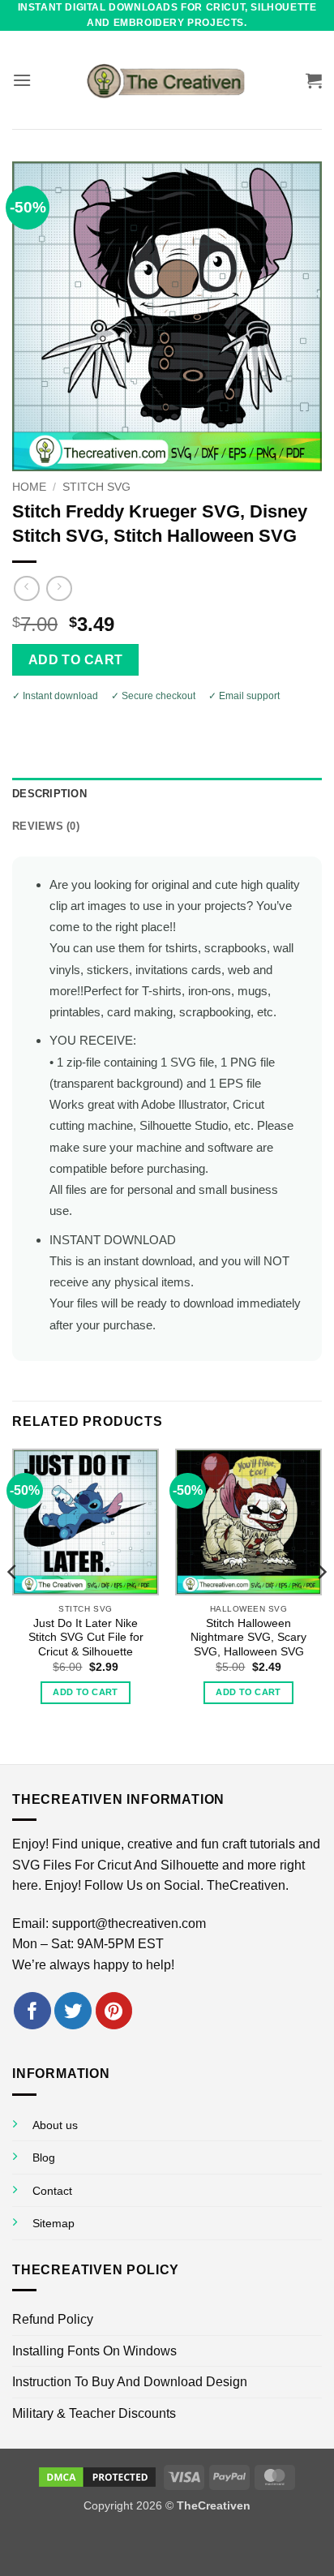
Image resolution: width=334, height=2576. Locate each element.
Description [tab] (49, 794)
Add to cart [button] (86, 1692)
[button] (22, 80)
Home (29, 487)
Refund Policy (53, 2319)
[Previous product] (59, 588)
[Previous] (13, 1605)
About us (55, 2125)
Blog (44, 2157)
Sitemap (54, 2223)
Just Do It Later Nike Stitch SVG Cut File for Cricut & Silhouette (86, 1638)
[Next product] (26, 588)
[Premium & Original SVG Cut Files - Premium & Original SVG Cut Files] (167, 80)
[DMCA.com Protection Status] (97, 2476)
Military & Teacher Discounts (94, 2413)
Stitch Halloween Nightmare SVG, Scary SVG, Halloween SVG (248, 1638)
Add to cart (76, 660)
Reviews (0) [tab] (46, 826)
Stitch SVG (96, 487)
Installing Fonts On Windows (94, 2351)
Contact (52, 2191)
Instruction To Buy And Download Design (130, 2382)
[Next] (321, 1605)
